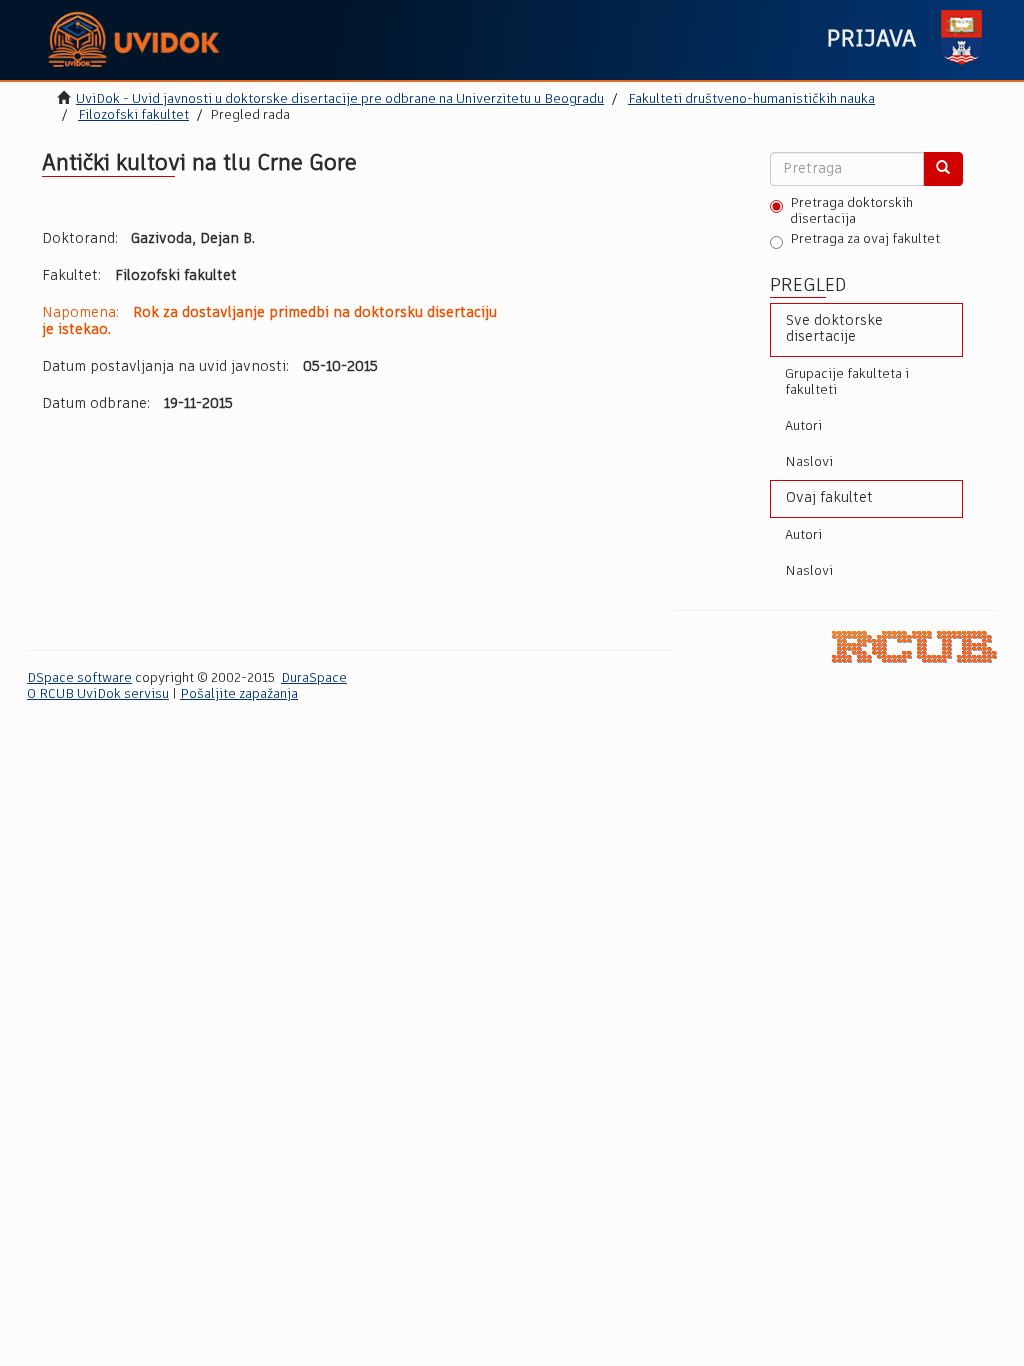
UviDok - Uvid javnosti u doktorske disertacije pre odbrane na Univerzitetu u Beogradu (340, 99)
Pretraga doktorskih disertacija (851, 211)
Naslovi (809, 462)
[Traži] (943, 169)
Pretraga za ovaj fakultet (865, 239)
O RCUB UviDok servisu (98, 694)
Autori (803, 426)
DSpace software (79, 678)
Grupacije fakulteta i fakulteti (847, 382)
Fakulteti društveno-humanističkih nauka (751, 99)
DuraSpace (314, 678)
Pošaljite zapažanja (239, 694)
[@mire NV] (914, 646)
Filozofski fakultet (133, 115)
